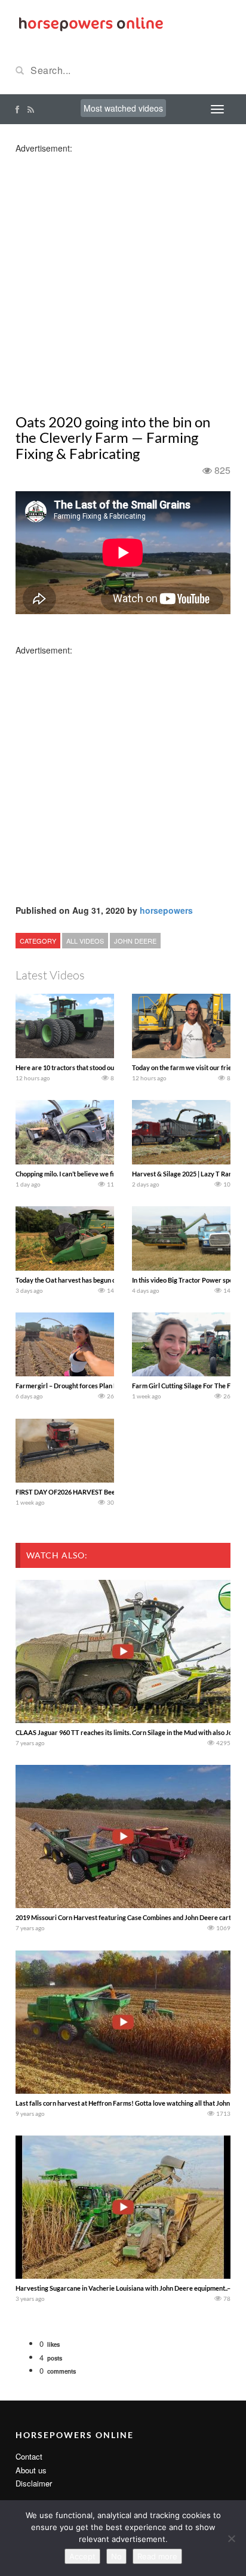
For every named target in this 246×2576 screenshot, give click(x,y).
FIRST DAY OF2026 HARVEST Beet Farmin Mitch (87, 1492)
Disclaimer (34, 2483)
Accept (82, 2556)
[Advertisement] (123, 277)
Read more (157, 2556)
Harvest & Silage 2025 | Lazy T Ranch (185, 1174)
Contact (29, 2456)
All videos (85, 941)
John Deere (135, 941)
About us (31, 2470)
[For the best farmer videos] (90, 23)
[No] (231, 2538)
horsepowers (166, 910)
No (116, 2556)
